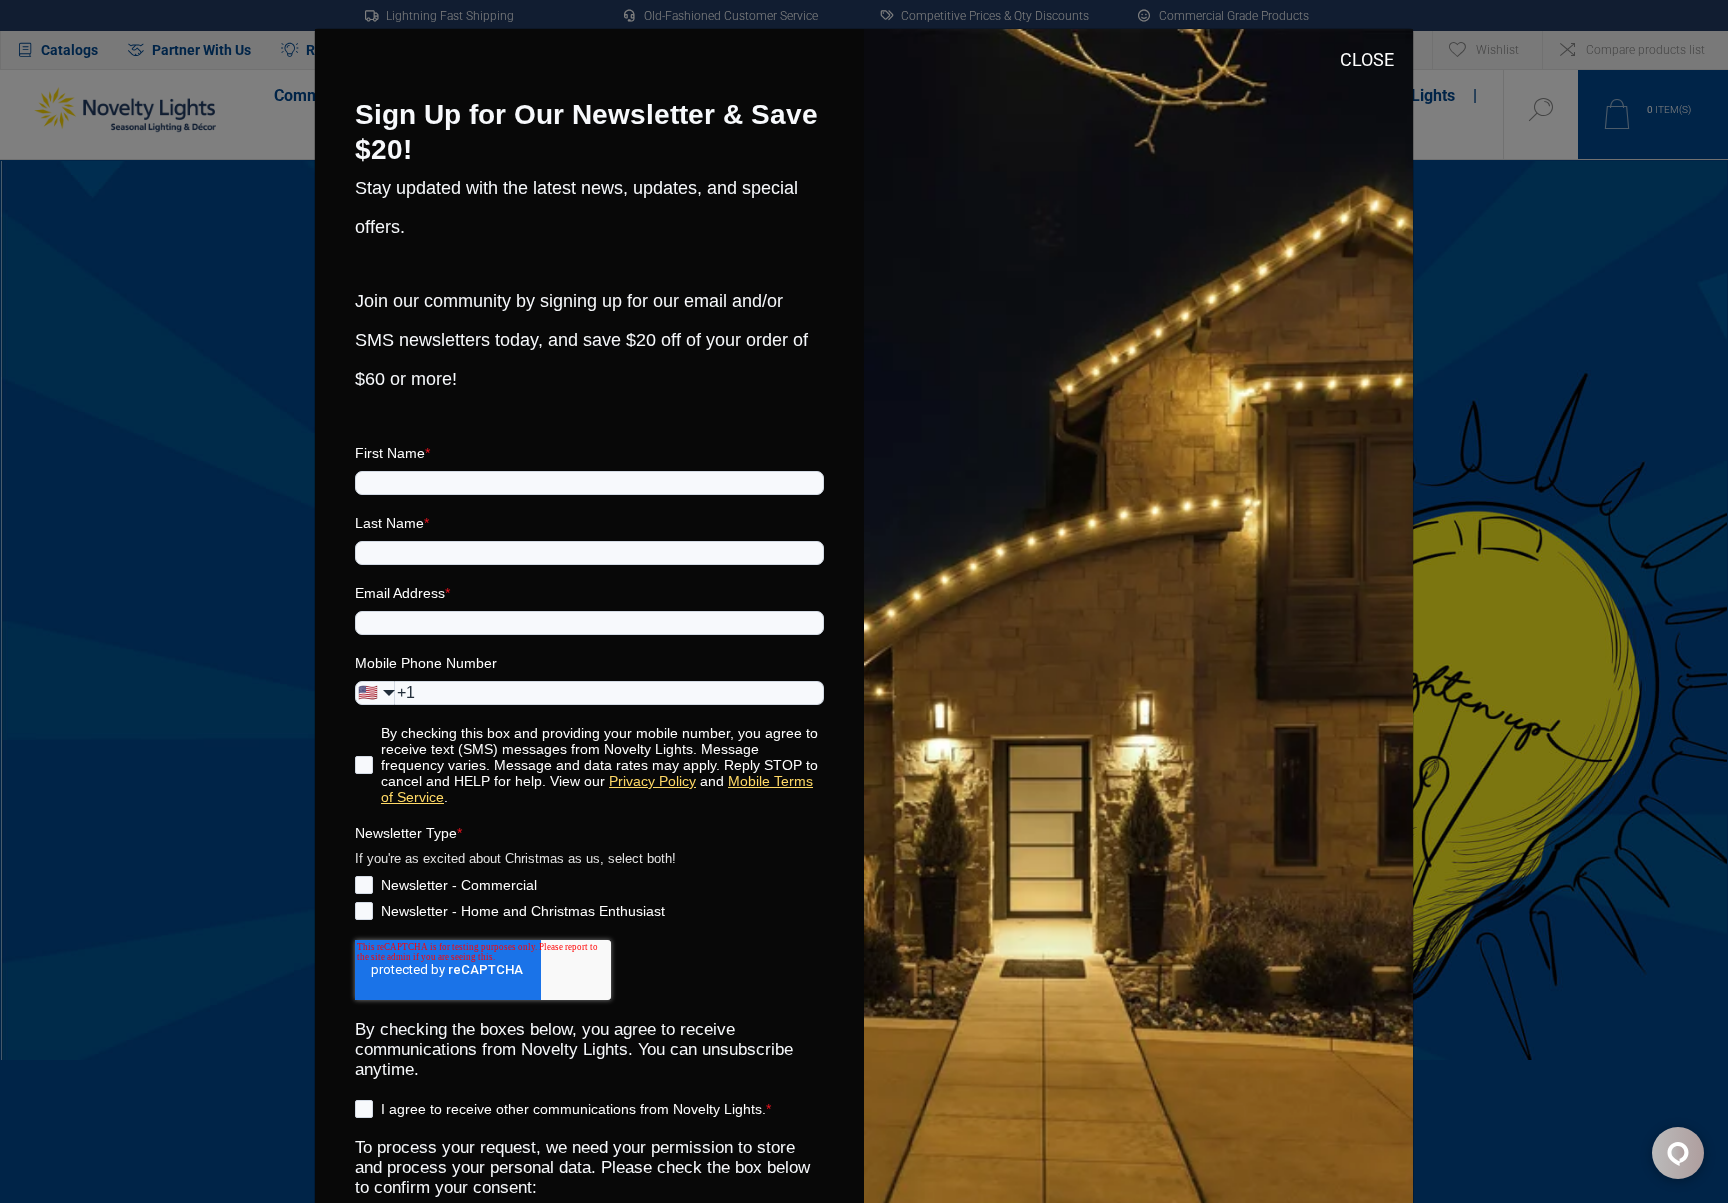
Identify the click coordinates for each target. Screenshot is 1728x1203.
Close (1367, 59)
